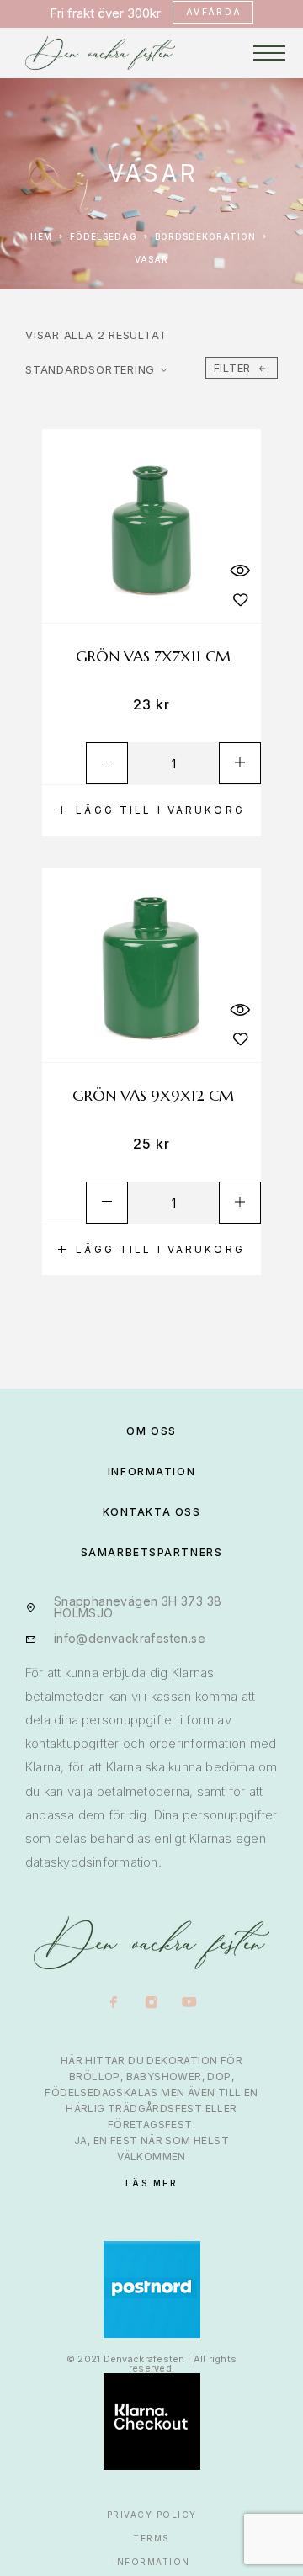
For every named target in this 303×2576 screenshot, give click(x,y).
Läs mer (152, 2183)
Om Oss (151, 1431)
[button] (151, 810)
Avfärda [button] (214, 12)
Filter (233, 368)
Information (151, 2562)
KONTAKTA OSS (152, 1512)
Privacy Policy (152, 2515)
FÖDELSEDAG (104, 236)
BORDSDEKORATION (205, 236)
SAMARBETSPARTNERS (152, 1552)
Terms (151, 2538)
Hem (41, 236)
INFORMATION (151, 1471)
